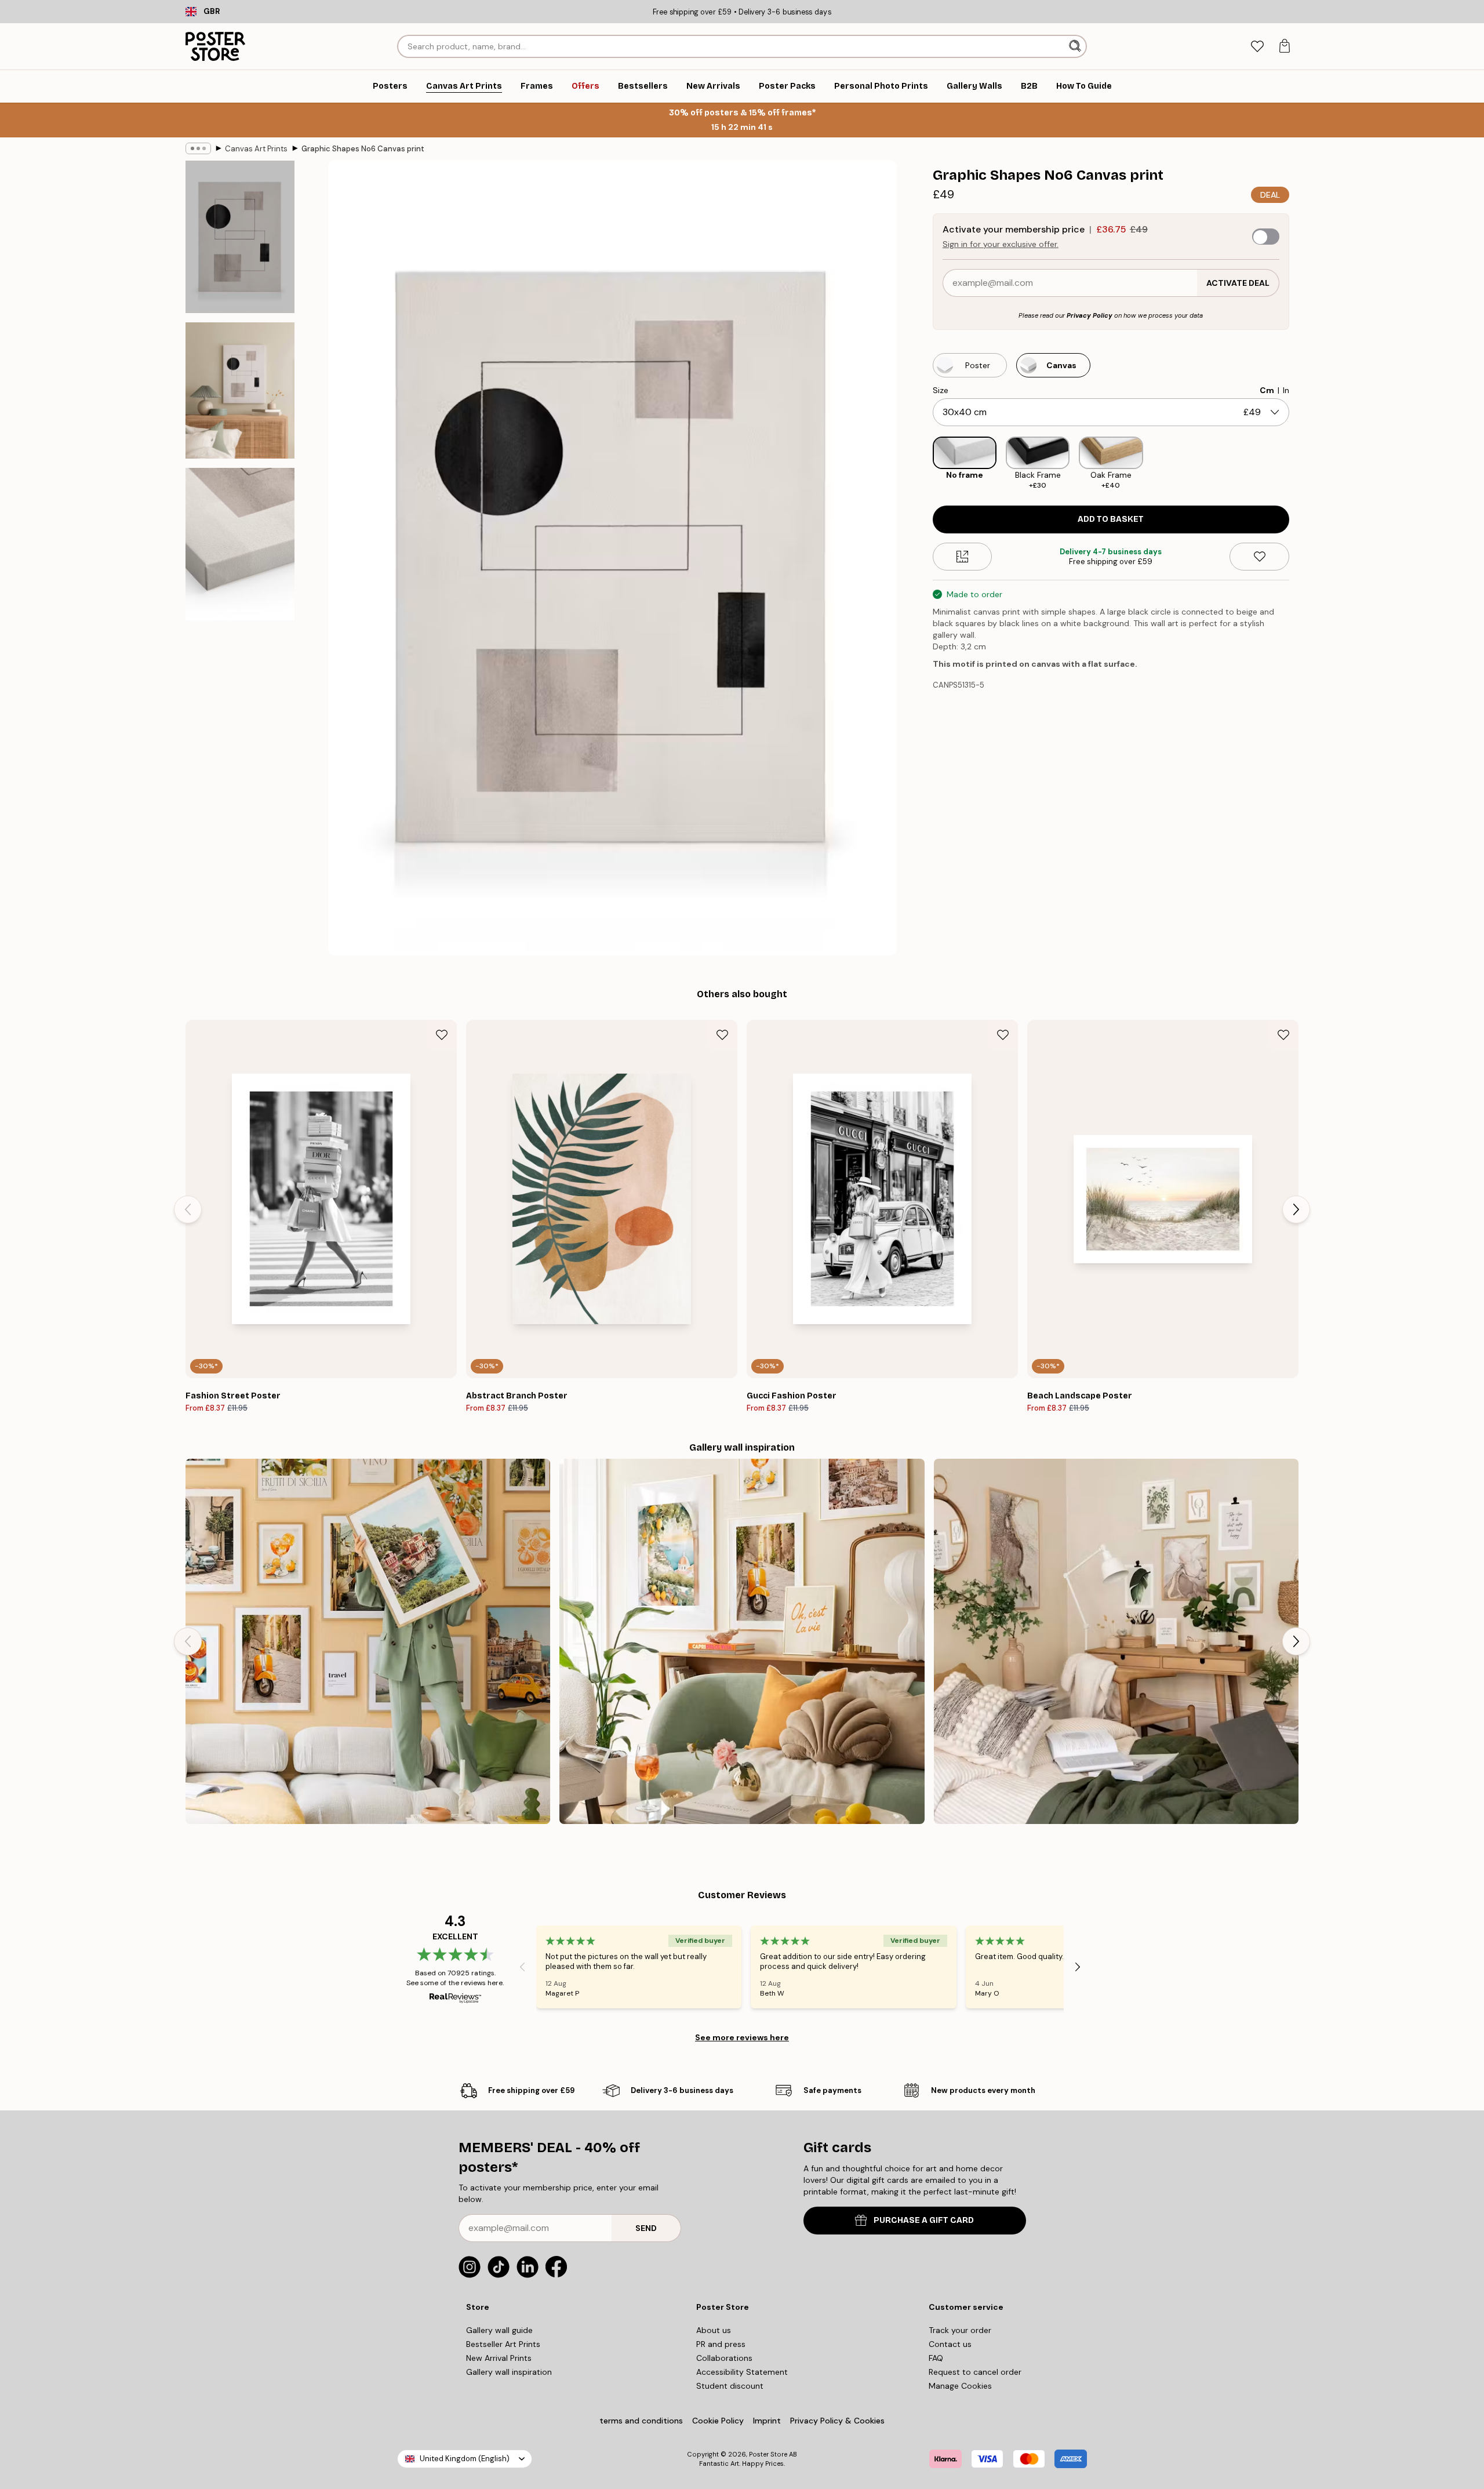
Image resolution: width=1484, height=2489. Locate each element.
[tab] (1257, 47)
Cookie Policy (718, 2421)
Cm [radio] (1267, 390)
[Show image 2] (240, 390)
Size (941, 390)
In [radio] (1286, 390)
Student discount (730, 2386)
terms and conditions (641, 2421)
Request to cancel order (975, 2372)
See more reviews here (742, 2037)
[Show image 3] (240, 544)
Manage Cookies (960, 2386)
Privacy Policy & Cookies (837, 2421)
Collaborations (724, 2358)
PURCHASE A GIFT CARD (924, 2220)
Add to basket (1111, 519)
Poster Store (768, 2454)
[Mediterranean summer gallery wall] (742, 1641)
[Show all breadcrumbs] (198, 148)
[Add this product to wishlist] (1259, 557)
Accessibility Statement (742, 2372)
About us (714, 2330)
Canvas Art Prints (256, 149)
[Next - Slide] (1298, 464)
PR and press (721, 2344)
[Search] (1076, 46)
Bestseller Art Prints (503, 2344)
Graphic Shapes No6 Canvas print (363, 149)
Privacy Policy (1090, 315)
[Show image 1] (240, 237)
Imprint (767, 2421)
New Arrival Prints (499, 2358)
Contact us (950, 2344)
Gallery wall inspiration (509, 2372)
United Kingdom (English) (465, 2459)
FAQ (936, 2358)
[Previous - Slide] (923, 464)
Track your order (960, 2330)
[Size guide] (963, 557)
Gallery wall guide (499, 2330)
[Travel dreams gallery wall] (368, 1641)
